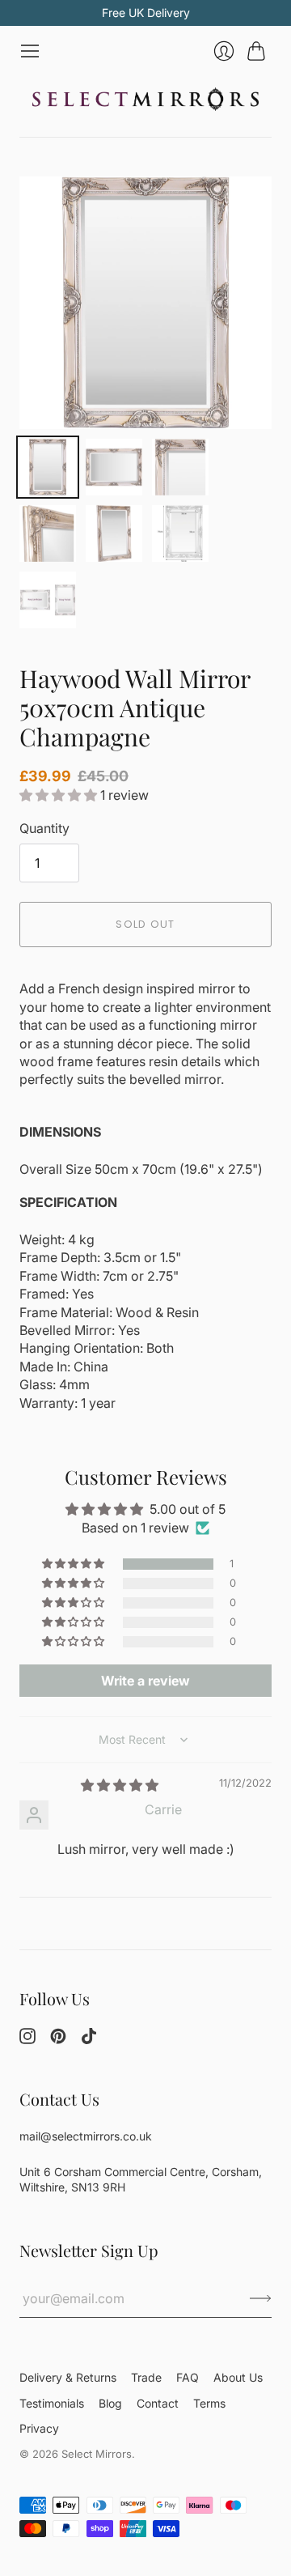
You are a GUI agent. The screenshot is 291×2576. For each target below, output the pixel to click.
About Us (238, 2377)
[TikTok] (89, 2039)
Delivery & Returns (68, 2377)
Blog (110, 2403)
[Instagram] (27, 2039)
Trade (146, 2377)
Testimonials (52, 2403)
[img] (120, 1785)
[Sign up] (261, 2298)
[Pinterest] (58, 2039)
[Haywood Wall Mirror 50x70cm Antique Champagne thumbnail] (48, 467)
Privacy (39, 2428)
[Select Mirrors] (145, 99)
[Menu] (30, 51)
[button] (60, 795)
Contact (158, 2403)
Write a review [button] (145, 1681)
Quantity (44, 828)
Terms (209, 2403)
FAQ (188, 2377)
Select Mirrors (97, 2454)
